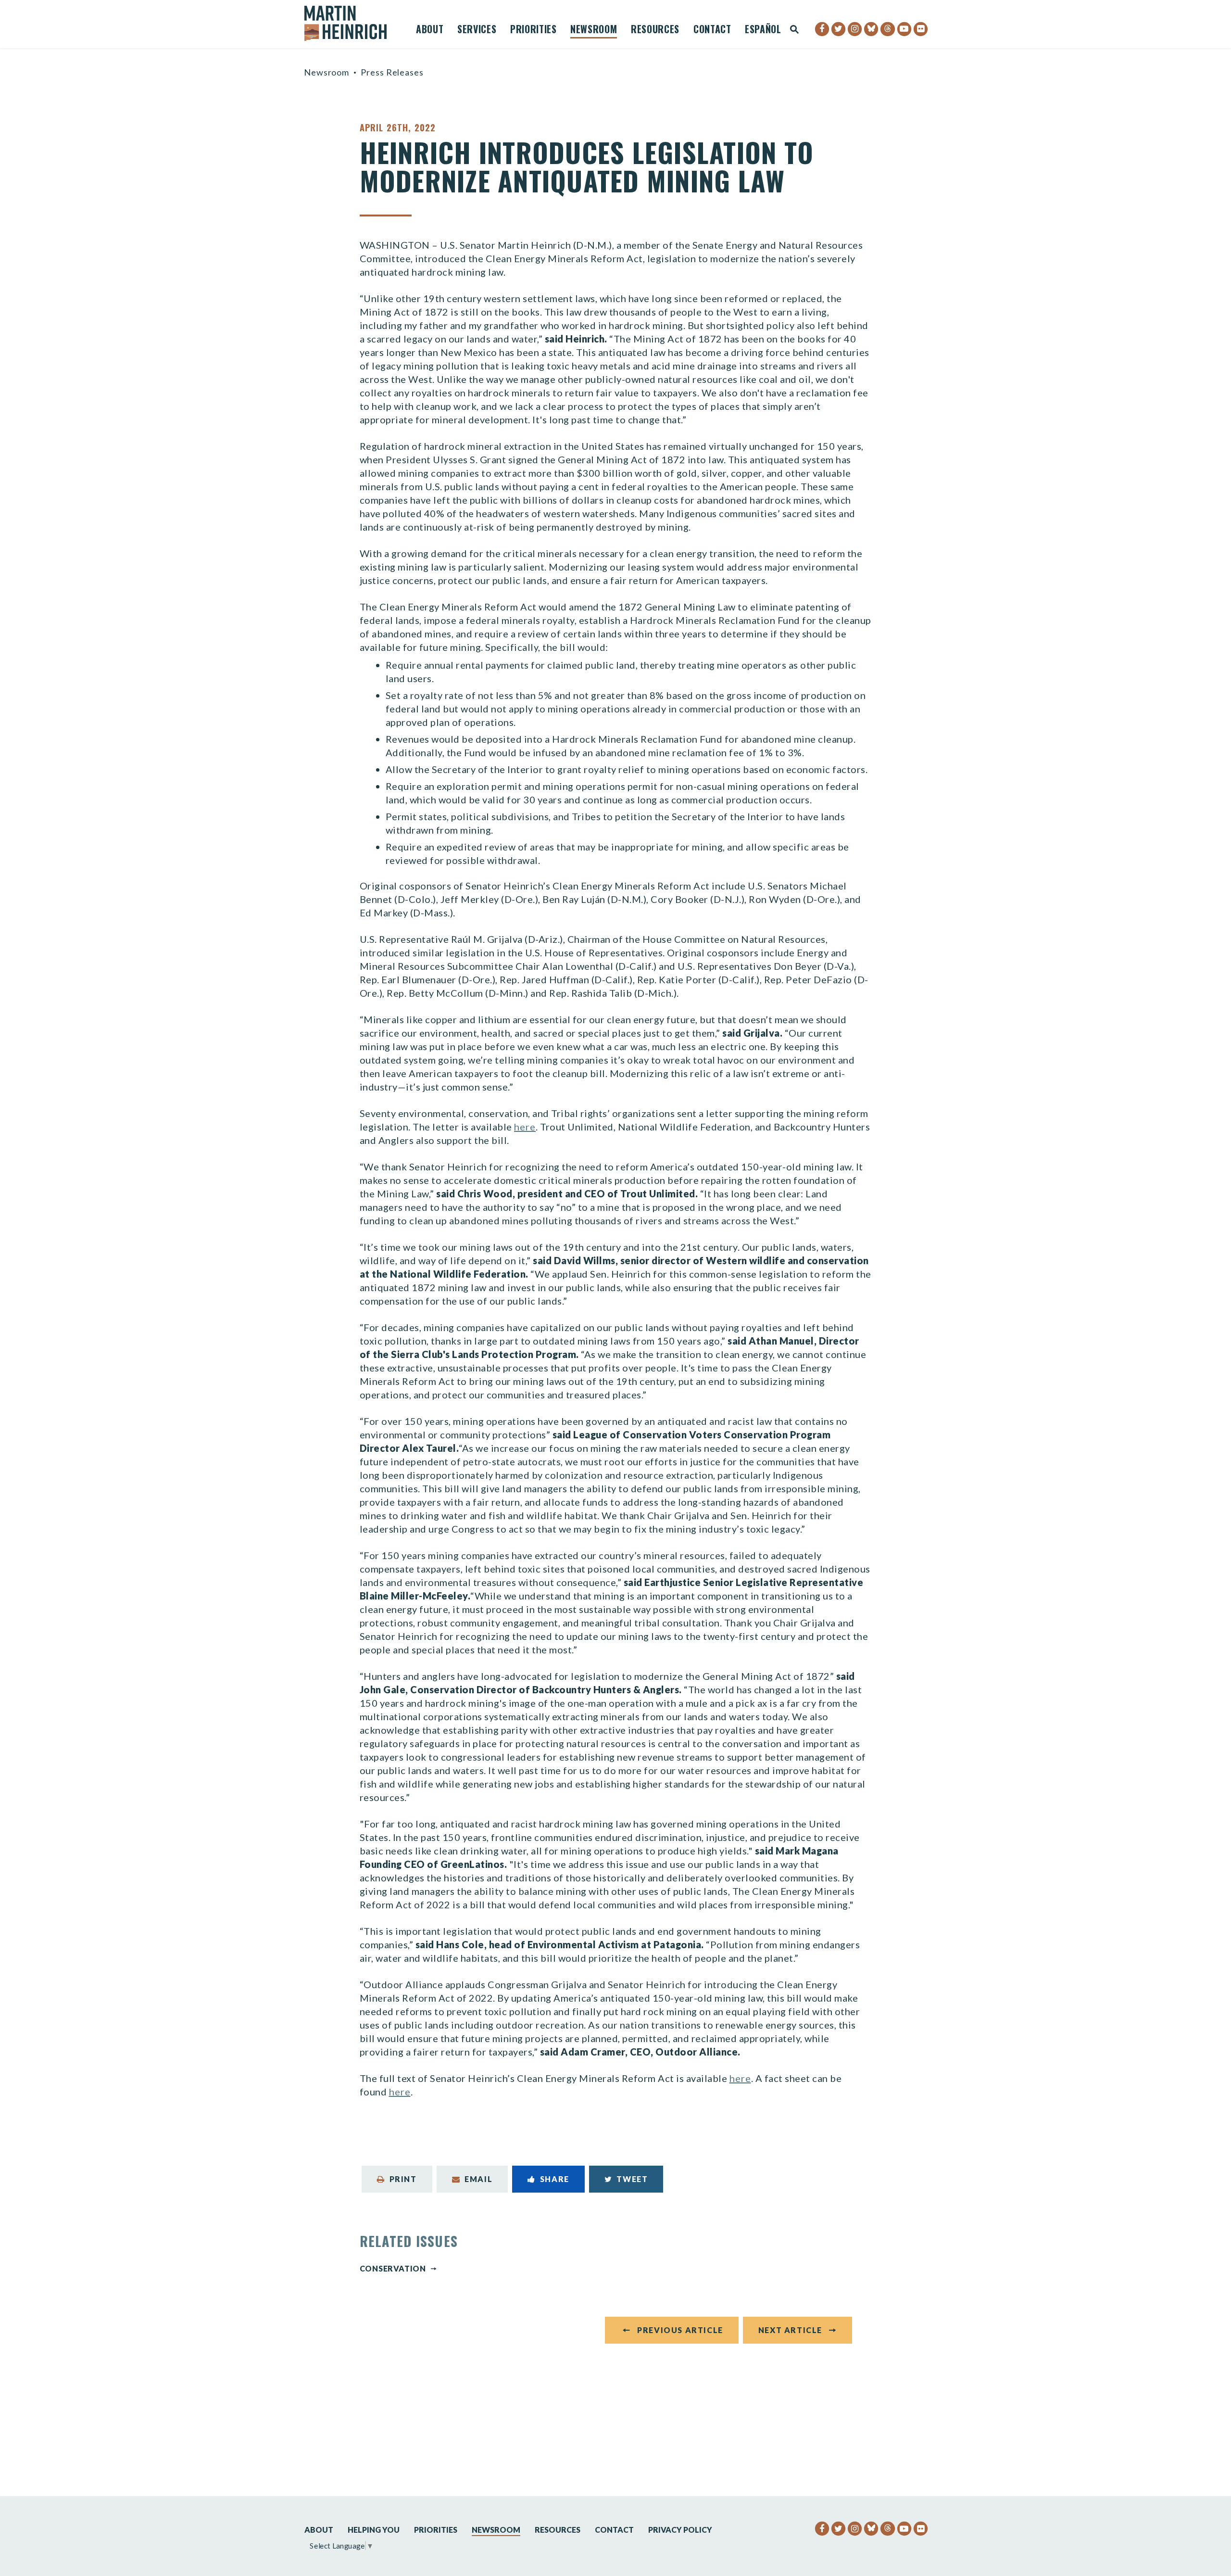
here (525, 1127)
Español (763, 30)
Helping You (374, 2530)
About (430, 30)
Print (403, 2179)
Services (477, 30)
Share (555, 2179)
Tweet (632, 2179)
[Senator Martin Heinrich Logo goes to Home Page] (352, 23)
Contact (712, 30)
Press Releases (392, 72)
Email (478, 2179)
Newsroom (594, 30)
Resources (655, 30)
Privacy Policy (680, 2530)
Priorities (534, 30)
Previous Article (680, 2330)
